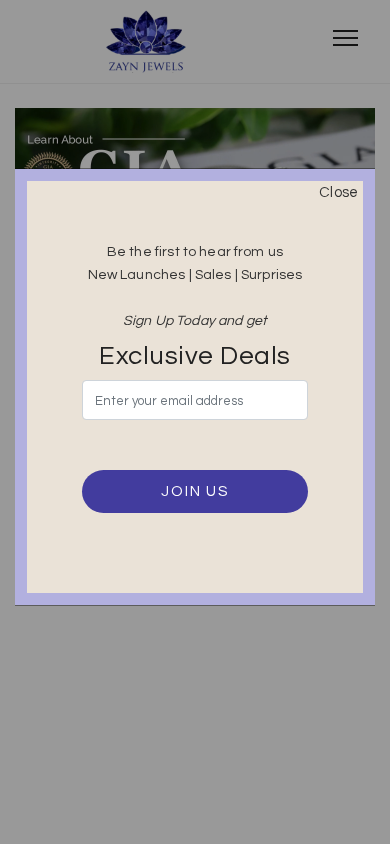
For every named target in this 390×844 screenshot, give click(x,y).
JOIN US (195, 491)
